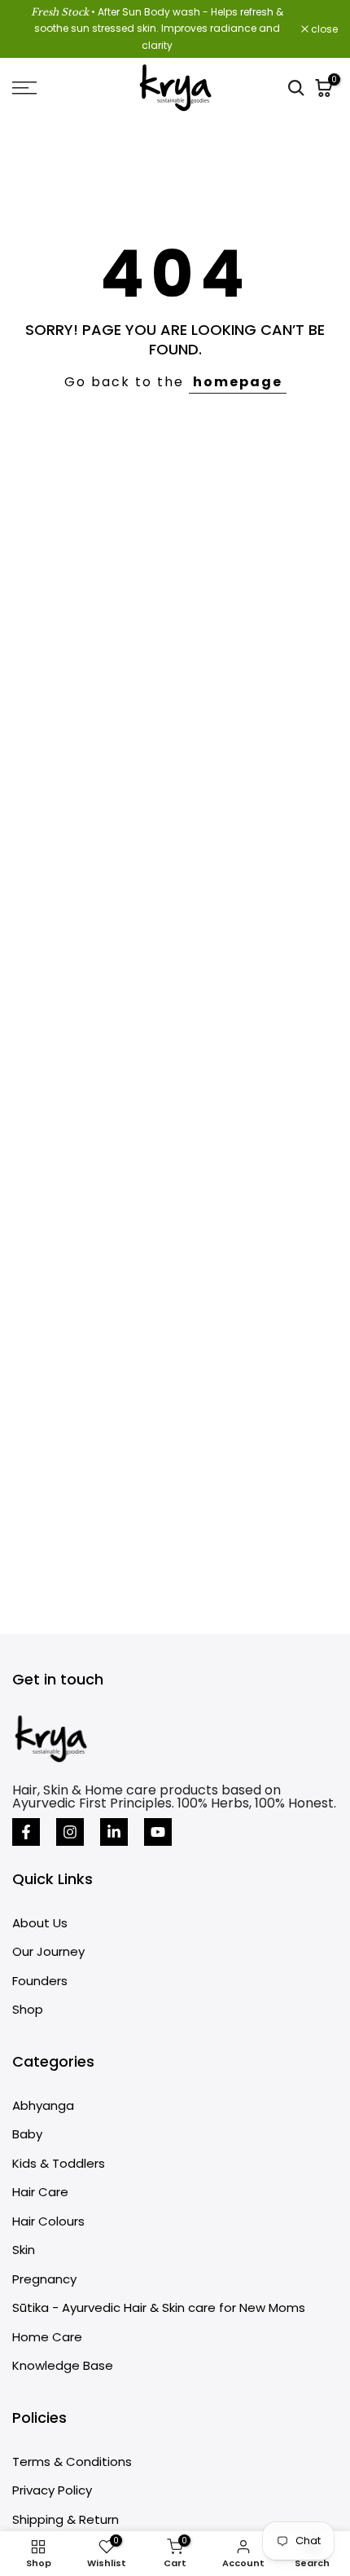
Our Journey (48, 1951)
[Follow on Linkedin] (114, 1832)
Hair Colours (48, 2221)
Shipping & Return (66, 2519)
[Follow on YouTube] (158, 1832)
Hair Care (40, 2192)
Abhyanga (43, 2105)
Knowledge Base (63, 2365)
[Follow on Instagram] (70, 1832)
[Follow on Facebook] (26, 1832)
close (323, 29)
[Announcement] (157, 29)
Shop (28, 2009)
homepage (238, 382)
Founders (40, 1981)
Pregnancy (44, 2279)
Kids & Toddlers (59, 2163)
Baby (27, 2134)
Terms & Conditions (72, 2462)
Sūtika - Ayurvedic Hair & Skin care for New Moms (159, 2307)
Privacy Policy (52, 2490)
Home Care (47, 2337)
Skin (24, 2250)
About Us (40, 1923)
